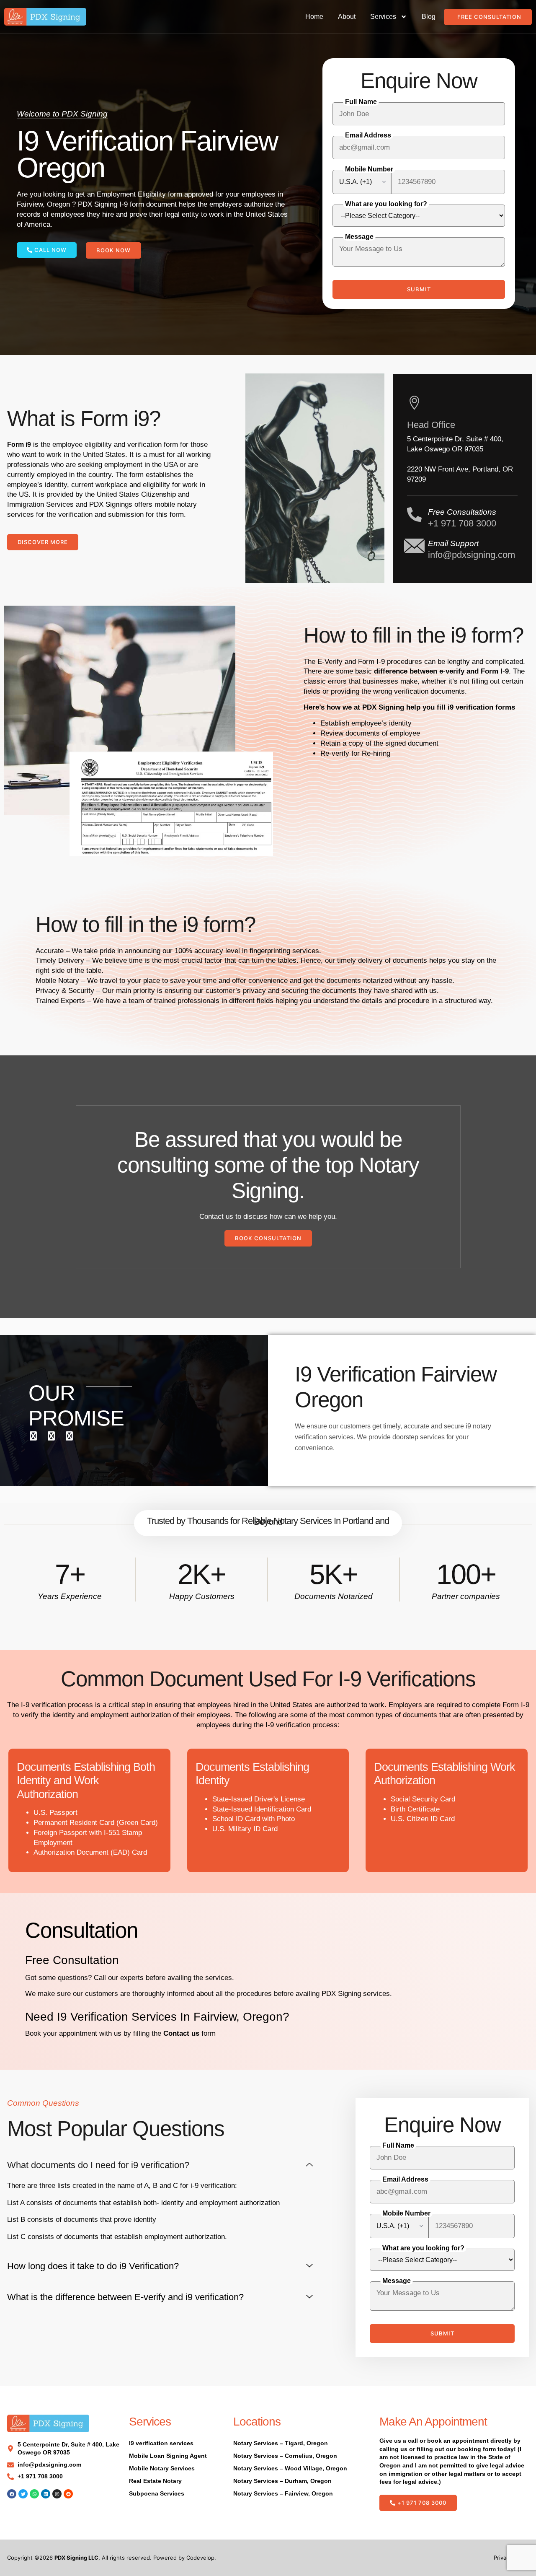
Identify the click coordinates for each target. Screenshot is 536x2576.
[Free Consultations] (414, 514)
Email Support (453, 543)
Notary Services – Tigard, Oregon (281, 2443)
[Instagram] (57, 2494)
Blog (429, 17)
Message (359, 237)
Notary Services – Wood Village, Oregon (290, 2468)
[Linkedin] (46, 2494)
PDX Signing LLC (76, 2558)
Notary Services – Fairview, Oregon (283, 2493)
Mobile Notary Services (162, 2468)
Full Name (361, 102)
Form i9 (19, 444)
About (347, 17)
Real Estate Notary (155, 2481)
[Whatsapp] (34, 2494)
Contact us (181, 2033)
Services (383, 17)
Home (314, 17)
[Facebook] (12, 2494)
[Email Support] (414, 546)
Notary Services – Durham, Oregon (282, 2481)
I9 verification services (161, 2443)
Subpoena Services (157, 2493)
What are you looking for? (386, 204)
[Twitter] (23, 2494)
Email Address (368, 135)
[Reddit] (68, 2494)
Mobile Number (369, 169)
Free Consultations (462, 512)
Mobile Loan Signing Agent (168, 2456)
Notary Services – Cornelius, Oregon (285, 2456)
